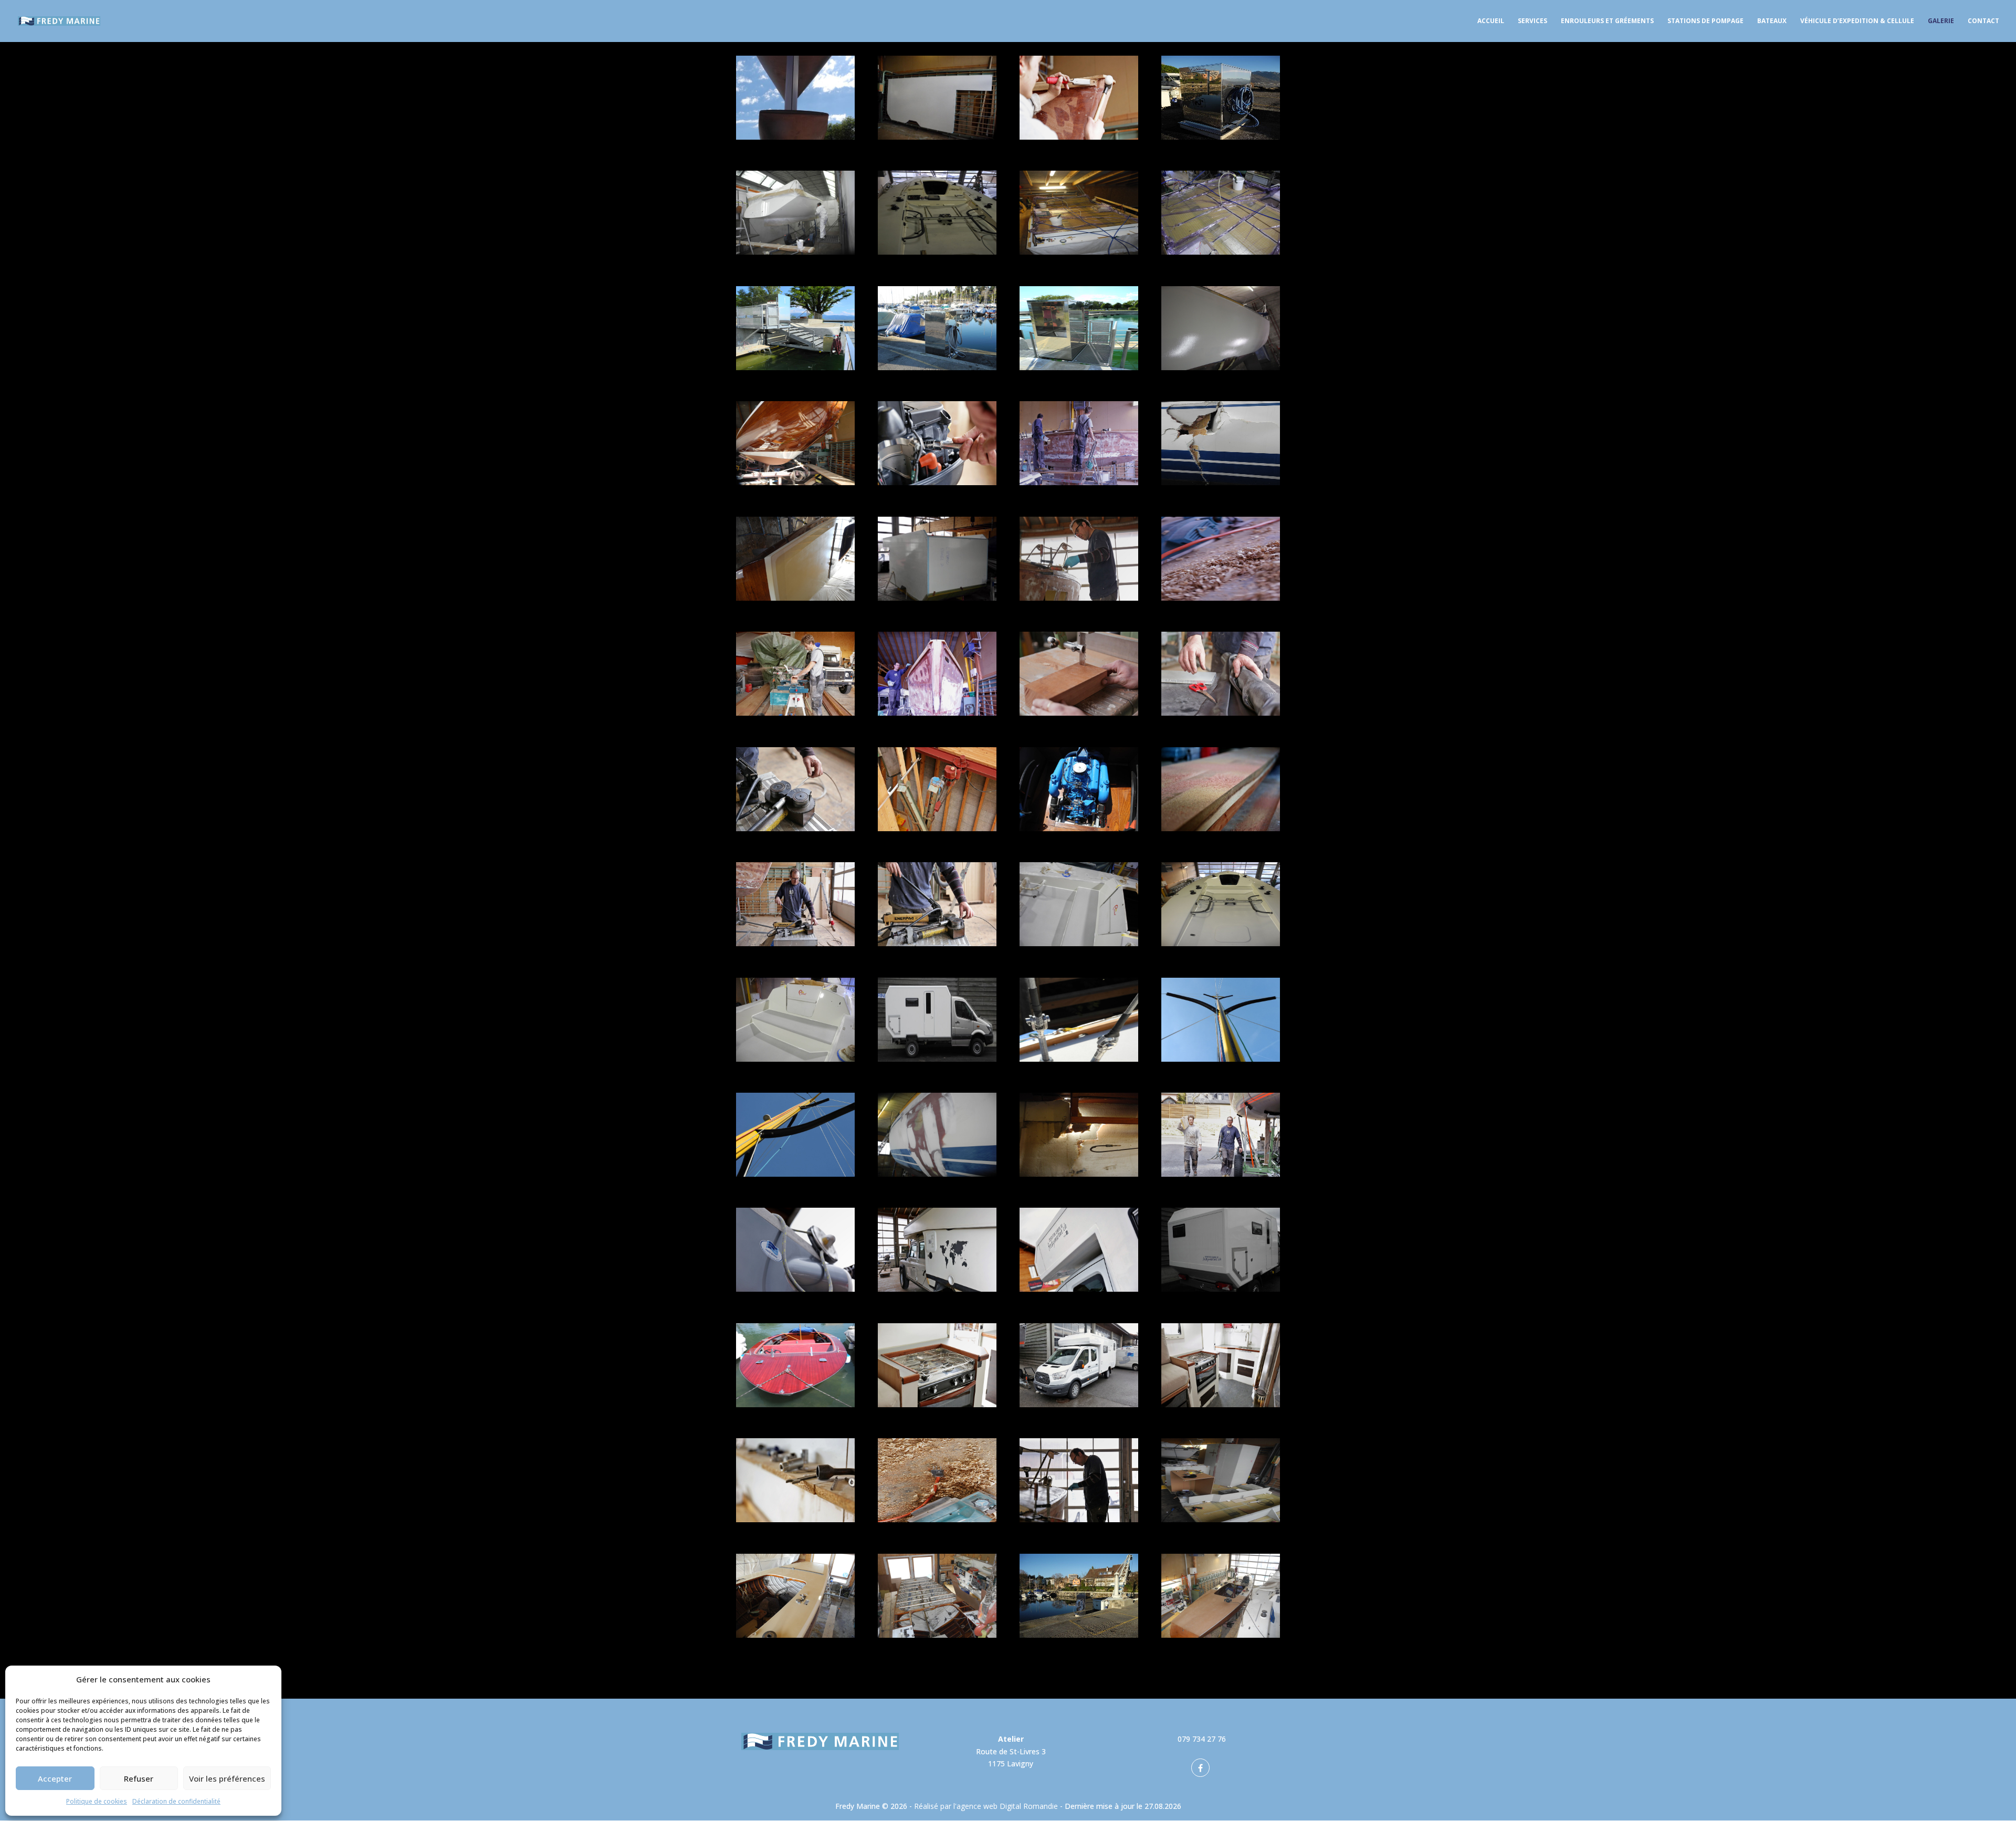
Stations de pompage (1705, 21)
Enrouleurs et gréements (1607, 21)
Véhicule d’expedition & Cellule (1857, 21)
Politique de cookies (97, 1801)
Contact (1983, 21)
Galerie (1941, 21)
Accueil (1491, 21)
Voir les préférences (227, 1778)
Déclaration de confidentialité (176, 1801)
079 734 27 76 (1202, 1739)
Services (1532, 21)
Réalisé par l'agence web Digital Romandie (986, 1806)
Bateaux (1772, 21)
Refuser (139, 1778)
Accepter (55, 1778)
